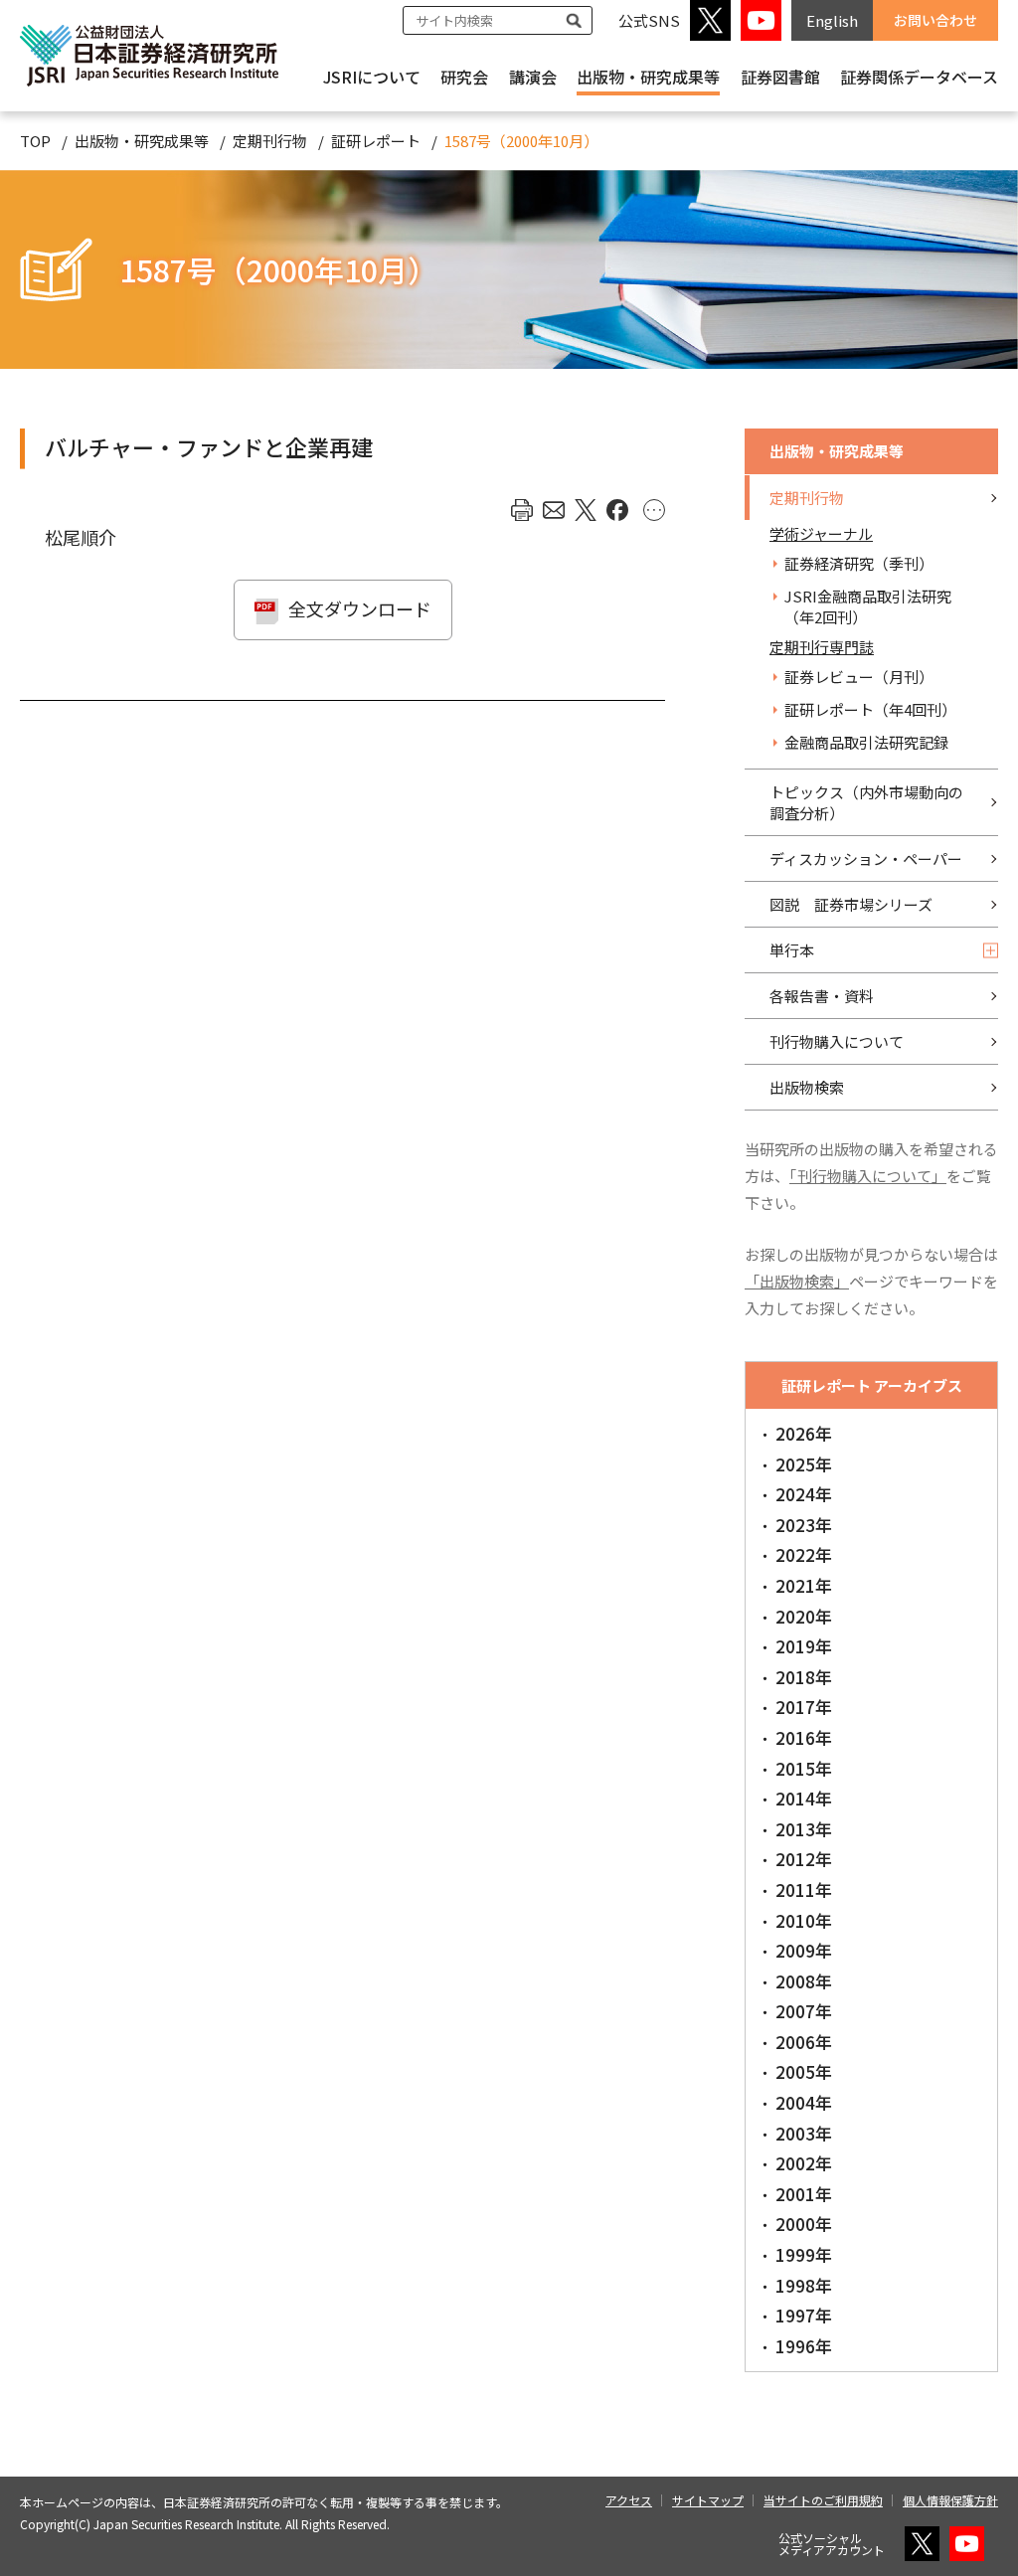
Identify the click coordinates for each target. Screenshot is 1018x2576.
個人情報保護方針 (950, 2500)
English (832, 20)
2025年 (804, 1464)
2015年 (804, 1768)
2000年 (804, 2224)
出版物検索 (807, 1087)
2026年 (804, 1433)
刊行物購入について (837, 1041)
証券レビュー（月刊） (859, 677)
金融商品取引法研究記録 (866, 742)
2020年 (804, 1616)
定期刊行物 (270, 141)
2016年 (804, 1737)
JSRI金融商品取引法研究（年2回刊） (868, 606)
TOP (35, 141)
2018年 (804, 1677)
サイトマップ (708, 2500)
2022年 (804, 1554)
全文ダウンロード (360, 608)
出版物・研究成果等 (648, 77)
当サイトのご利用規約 (823, 2500)
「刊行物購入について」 (868, 1176)
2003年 (804, 2133)
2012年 (804, 1859)
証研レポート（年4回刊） (870, 709)
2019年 (804, 1646)
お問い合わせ (935, 20)
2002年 (804, 2163)
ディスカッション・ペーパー (866, 859)
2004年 (804, 2102)
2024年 (804, 1494)
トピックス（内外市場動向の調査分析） (866, 802)
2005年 (804, 2071)
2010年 (804, 1920)
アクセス (629, 2500)
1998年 (804, 2285)
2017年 (804, 1707)
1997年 (804, 2315)
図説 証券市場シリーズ (851, 904)
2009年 (804, 1950)
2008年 (804, 1981)
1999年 (804, 2254)
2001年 (804, 2194)
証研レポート (376, 141)
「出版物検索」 (797, 1281)
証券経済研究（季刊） (859, 563)
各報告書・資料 (822, 996)
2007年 (804, 2011)
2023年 (804, 1525)
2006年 (804, 2042)
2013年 (804, 1829)
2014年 (804, 1798)
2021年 (804, 1585)
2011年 (804, 1889)
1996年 (804, 2346)
